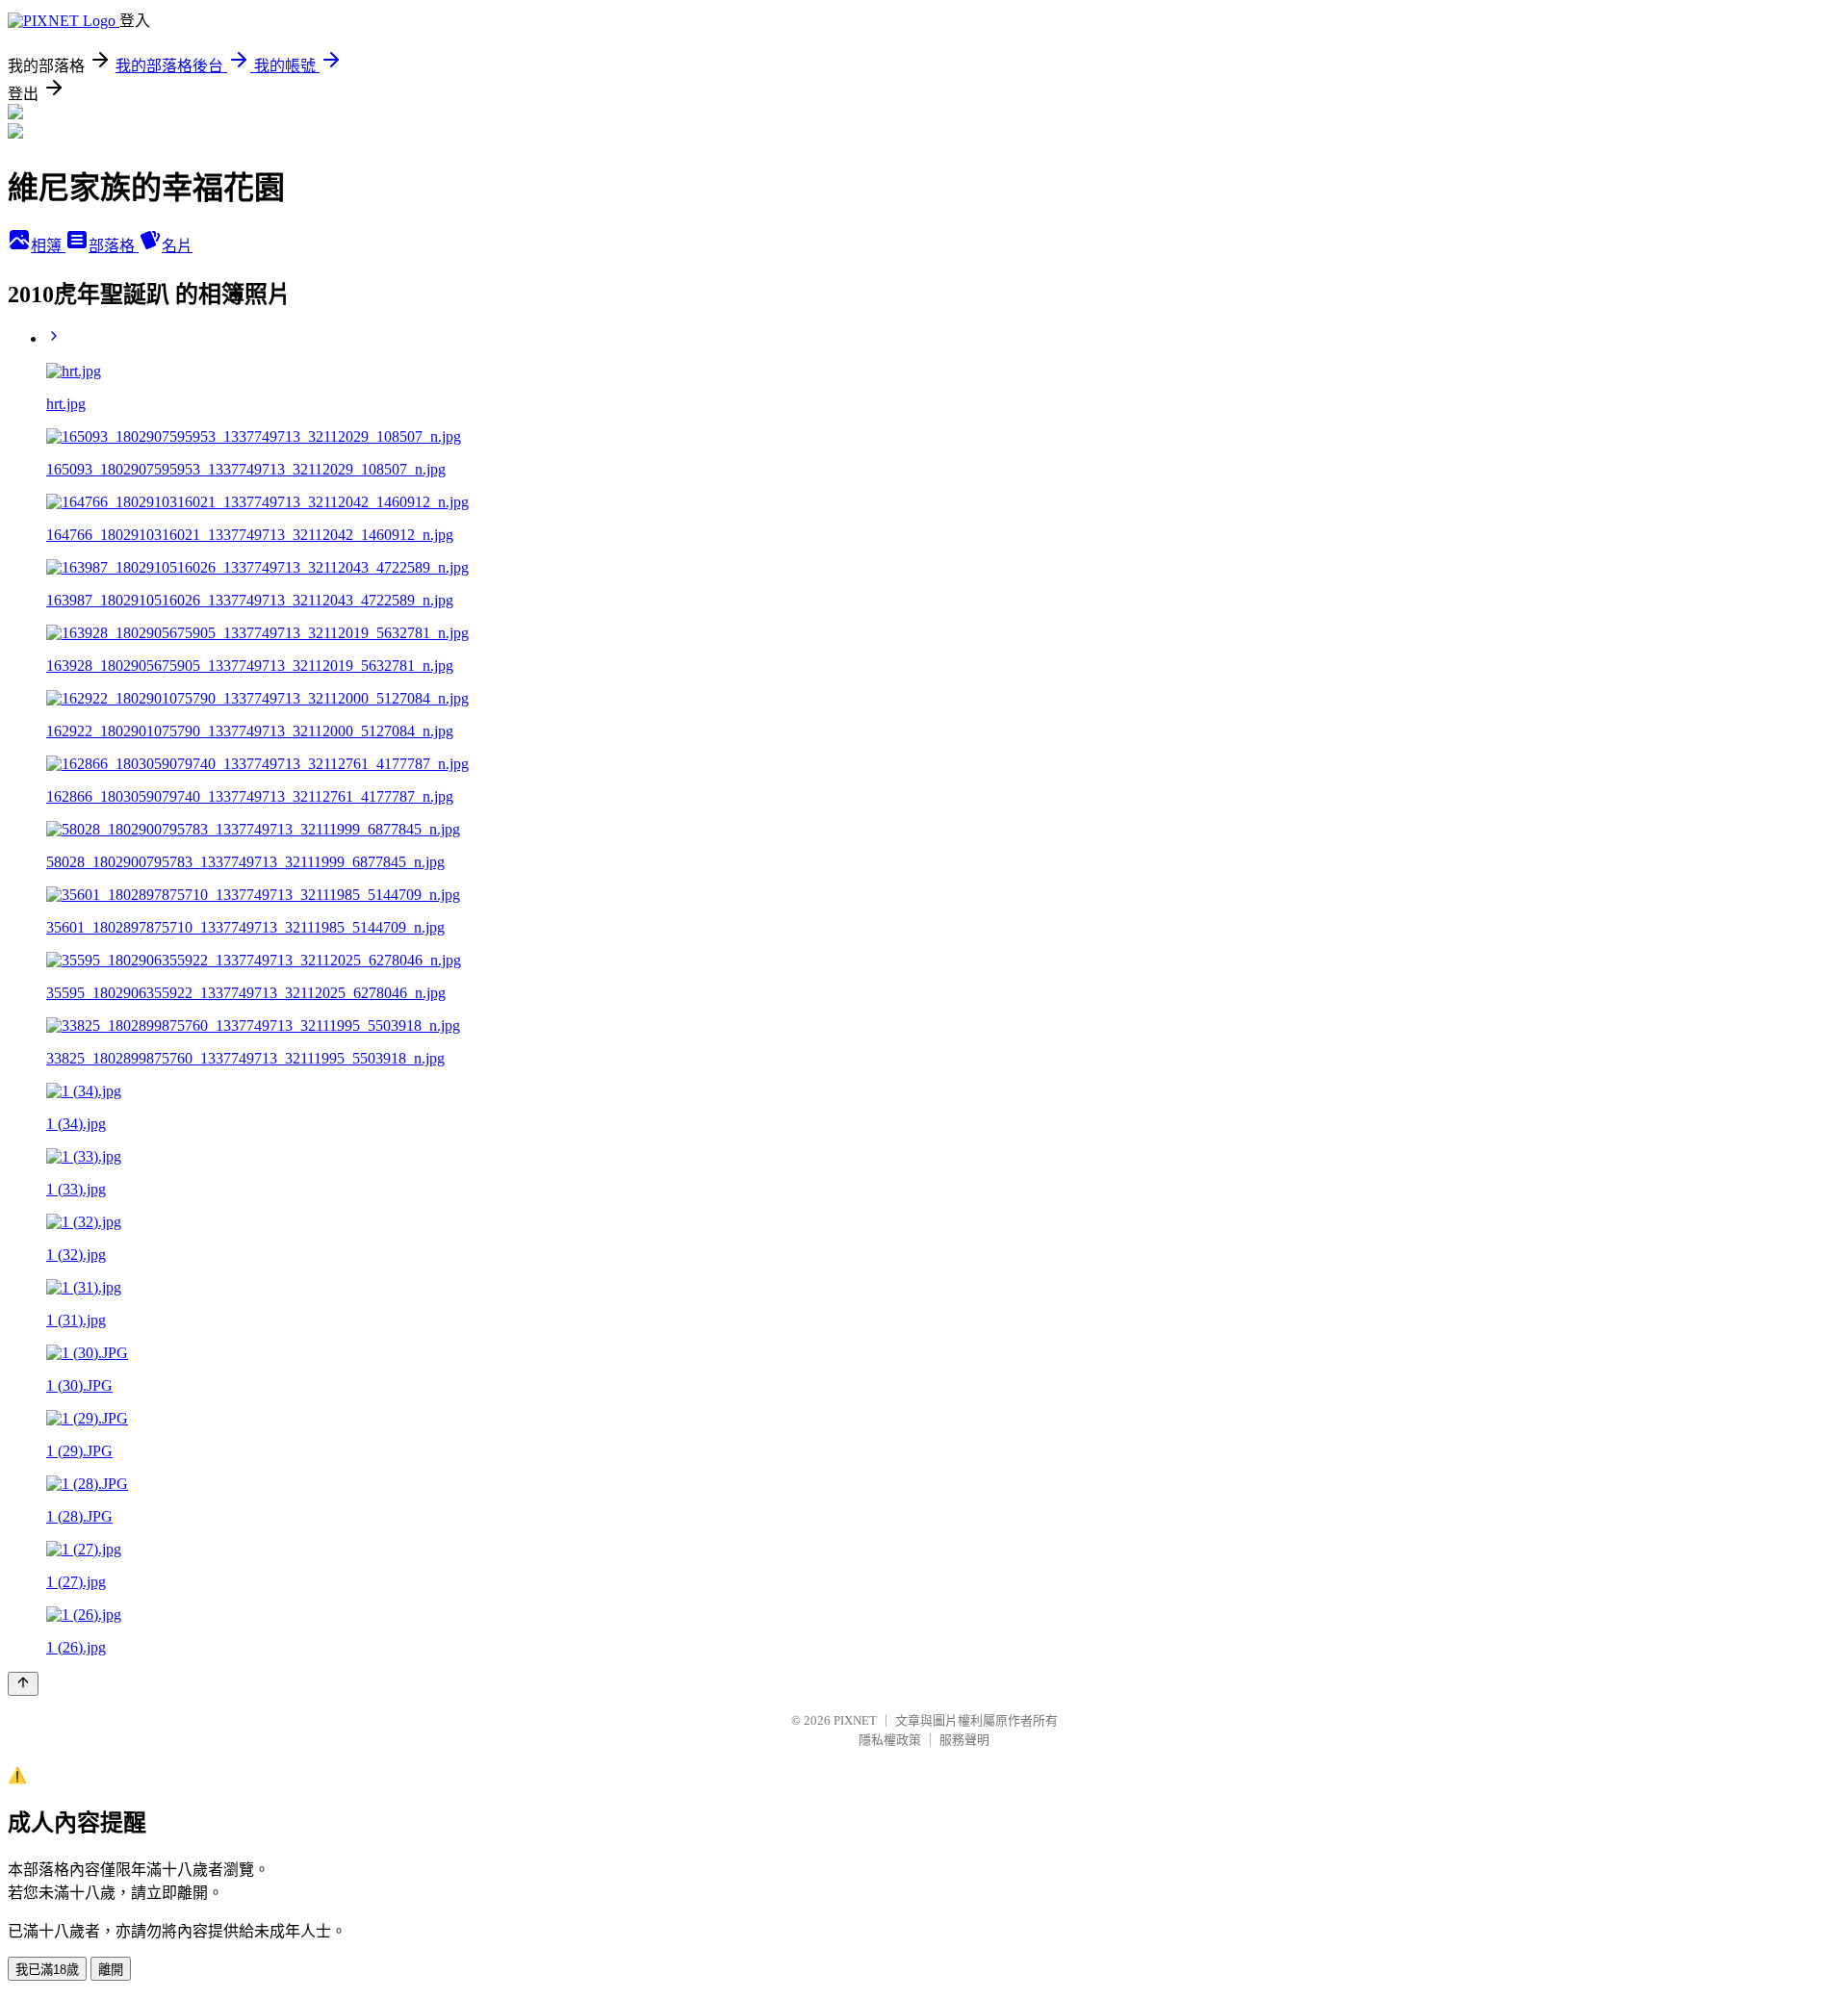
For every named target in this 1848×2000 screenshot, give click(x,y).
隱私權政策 (890, 1740)
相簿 (48, 246)
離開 (111, 1970)
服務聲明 (964, 1740)
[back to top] (23, 1684)
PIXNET (855, 1720)
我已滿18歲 (47, 1970)
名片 (177, 246)
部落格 (114, 246)
